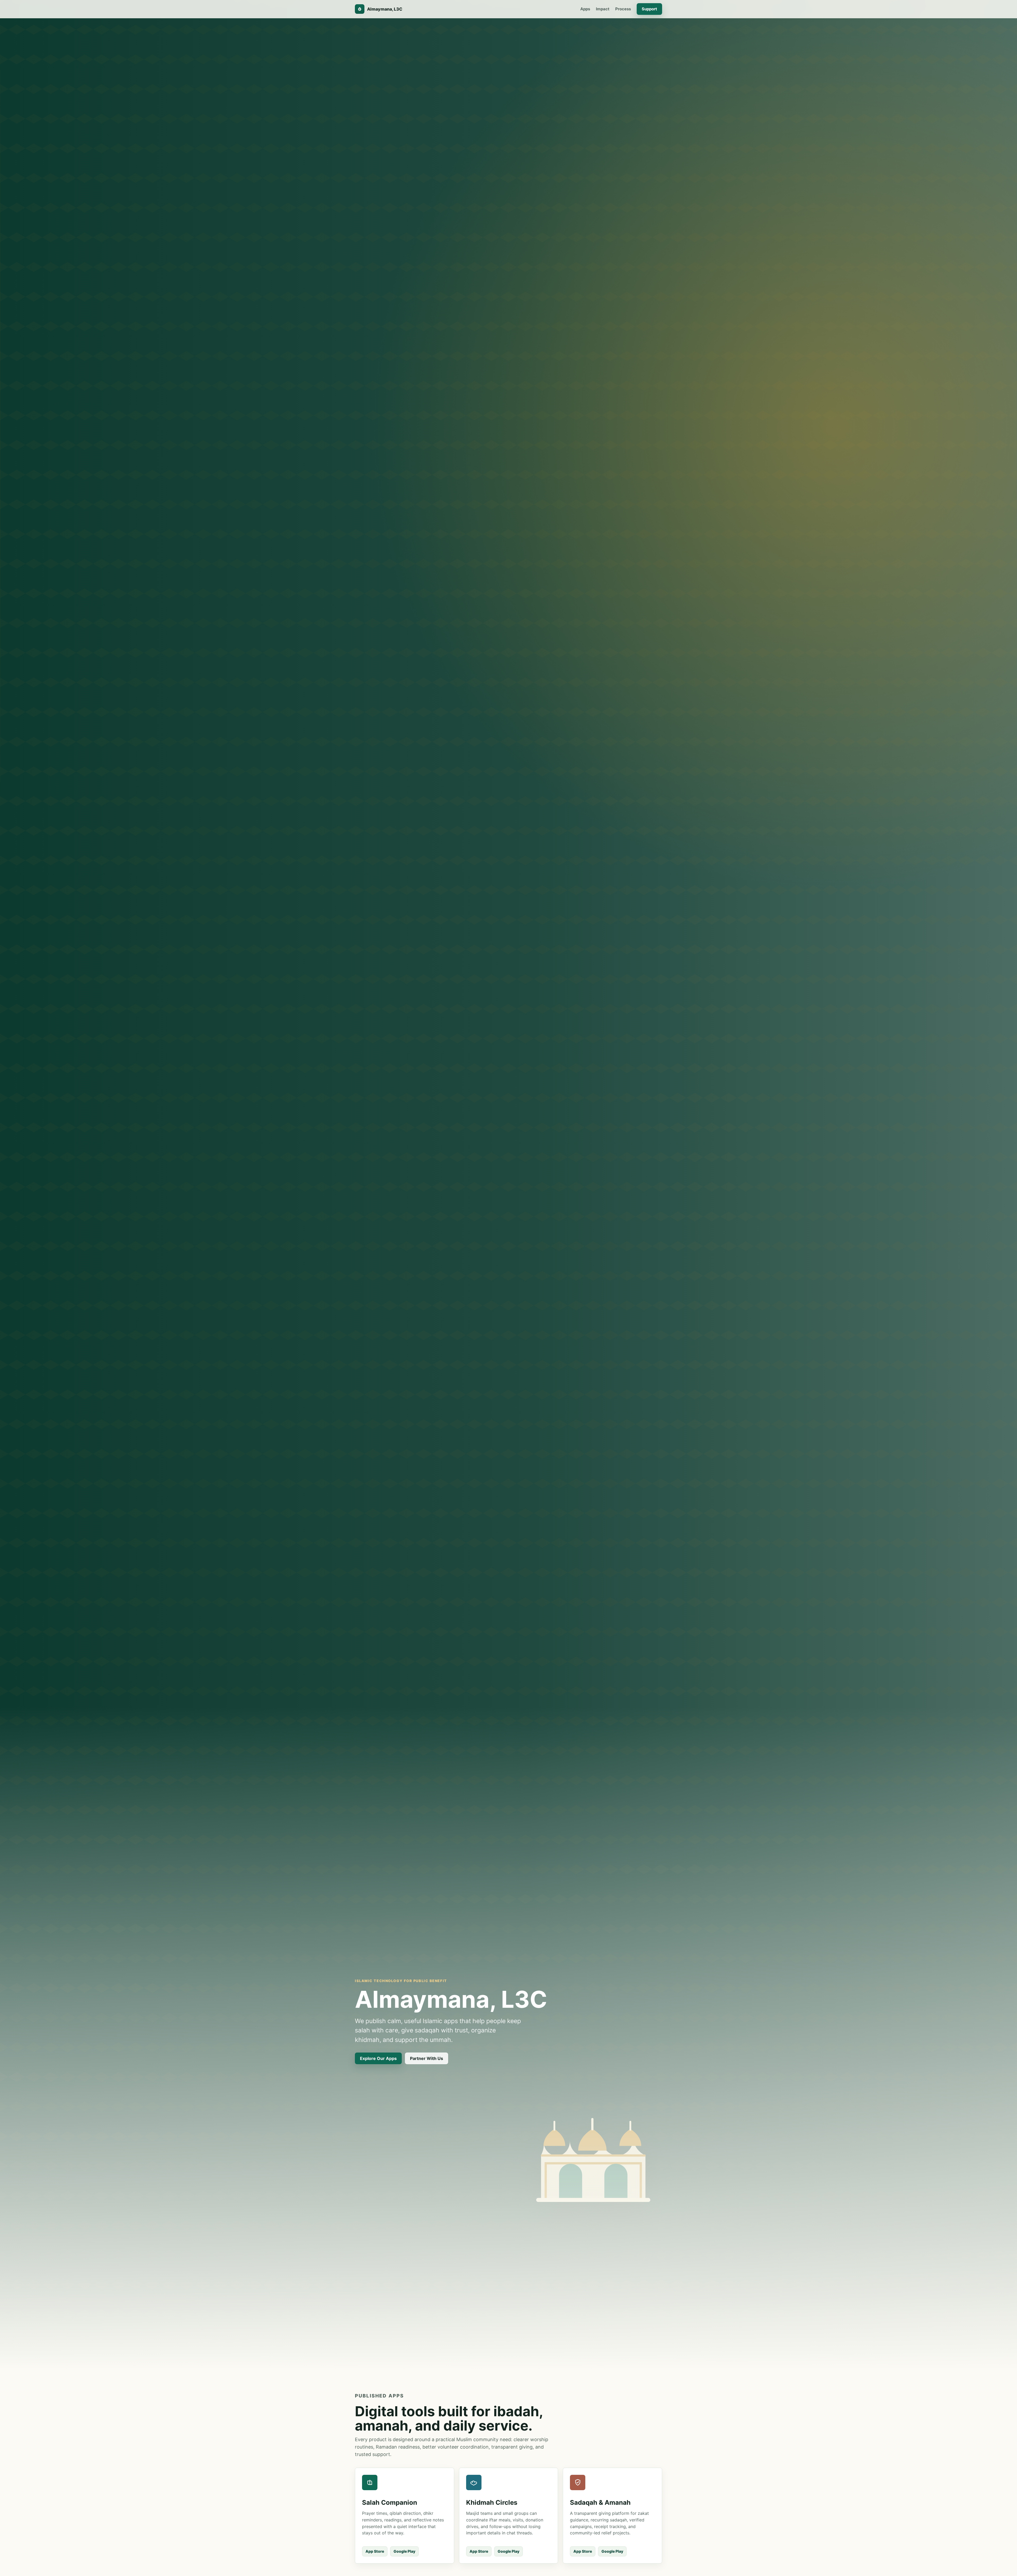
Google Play (404, 2551)
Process (623, 9)
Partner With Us (427, 2058)
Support (649, 9)
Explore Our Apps (378, 2058)
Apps (585, 9)
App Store (375, 2551)
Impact (603, 9)
